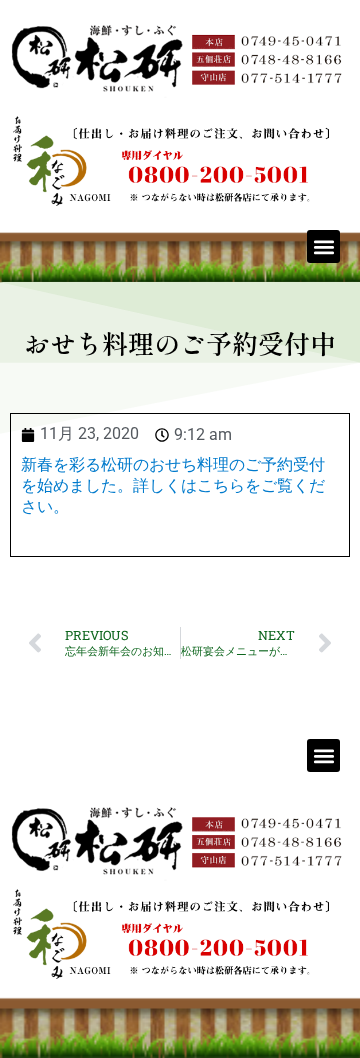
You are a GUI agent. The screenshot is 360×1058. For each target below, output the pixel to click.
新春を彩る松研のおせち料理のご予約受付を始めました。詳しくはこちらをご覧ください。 (173, 485)
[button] (323, 246)
